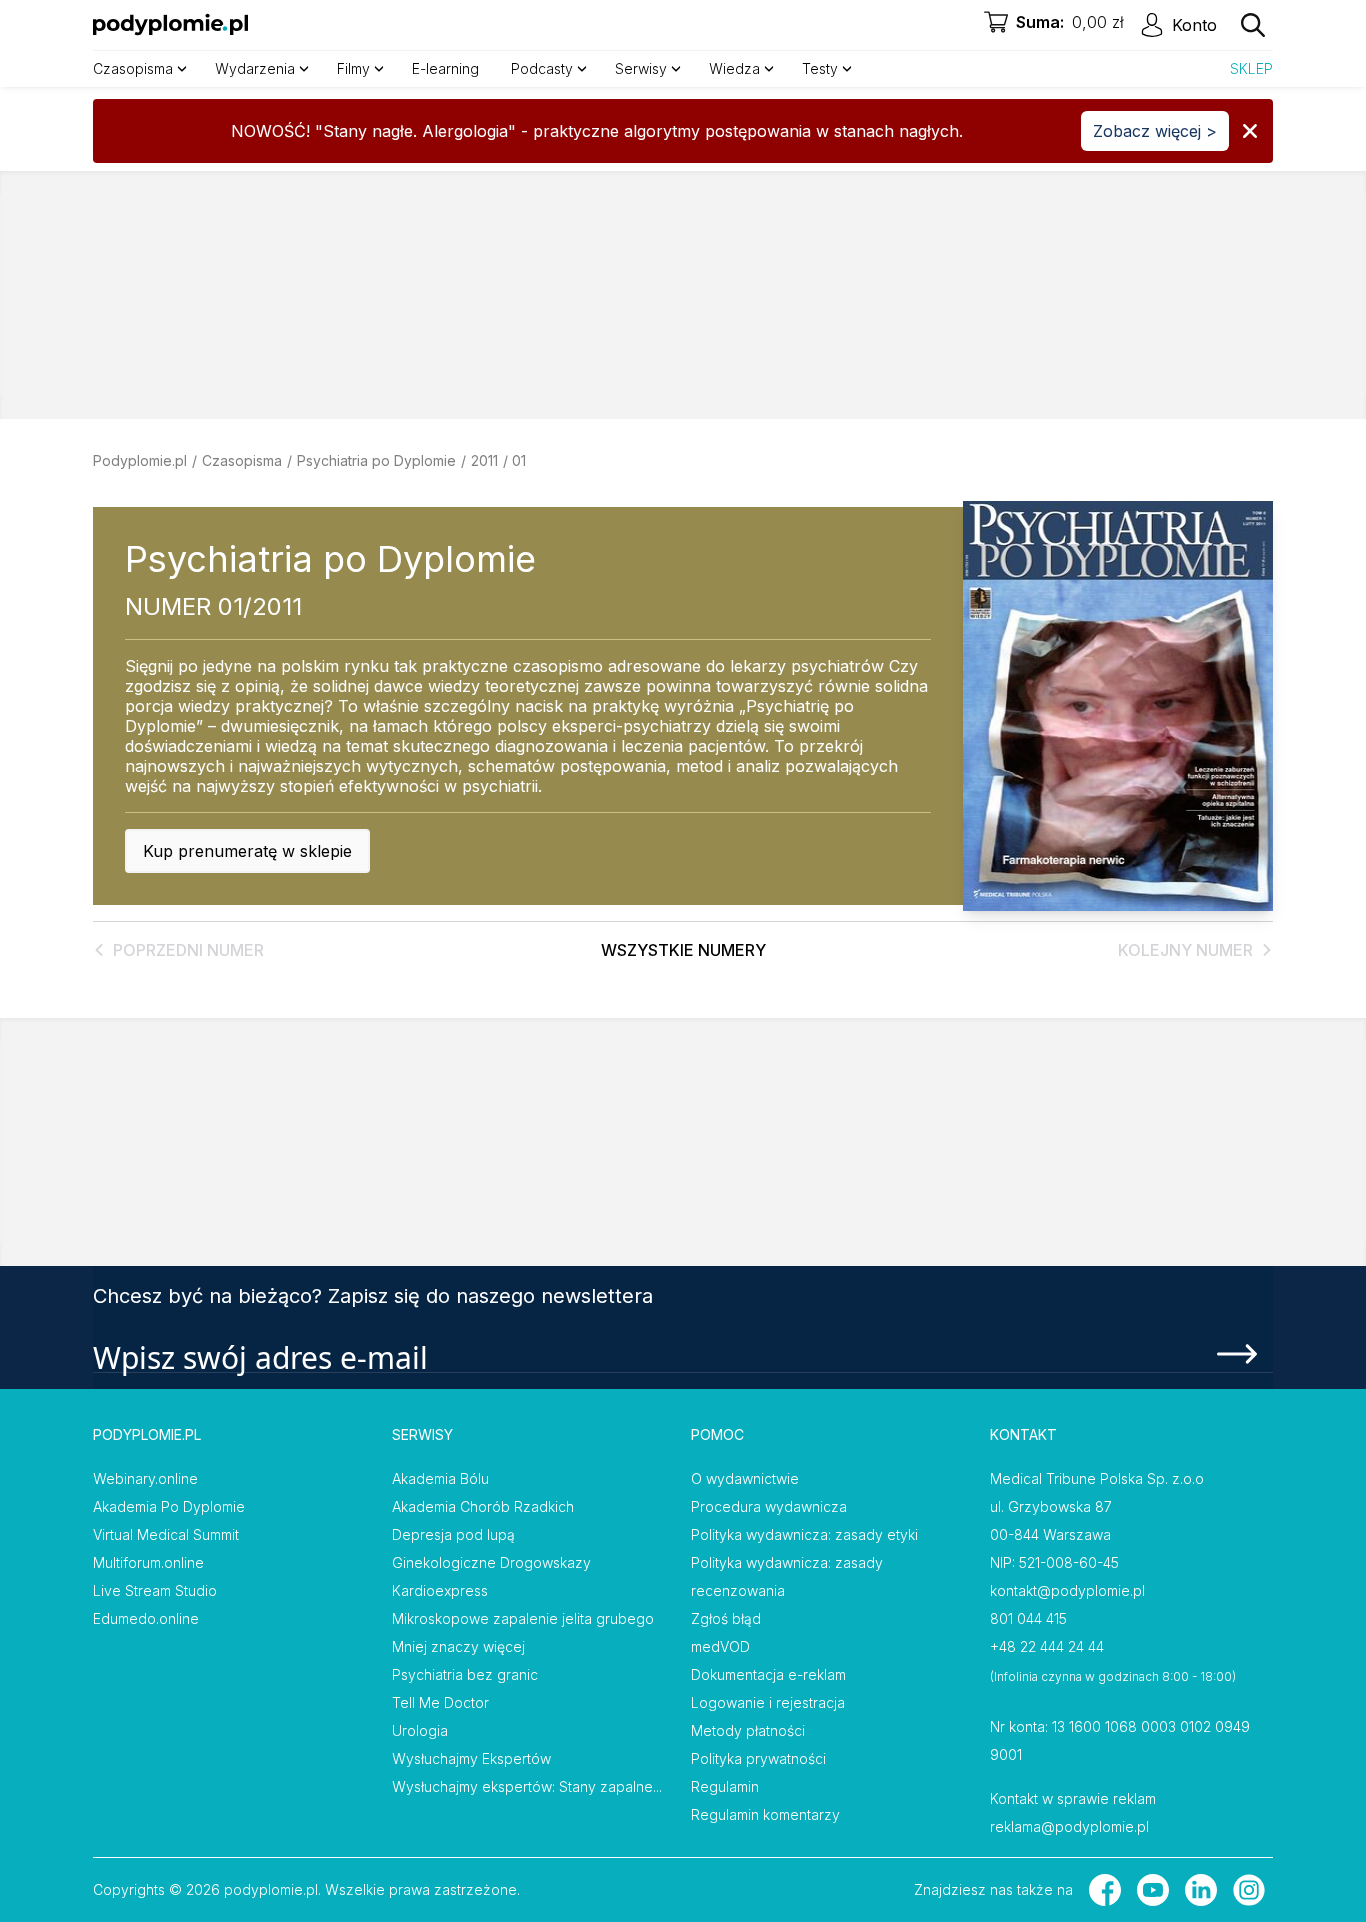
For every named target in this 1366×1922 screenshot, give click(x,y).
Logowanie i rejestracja (768, 1702)
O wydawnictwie (745, 1478)
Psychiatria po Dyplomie (376, 460)
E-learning (445, 68)
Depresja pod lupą (453, 1534)
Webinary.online (145, 1478)
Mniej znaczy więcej (458, 1646)
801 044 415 (1028, 1618)
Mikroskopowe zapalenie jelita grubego (523, 1618)
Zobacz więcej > (1155, 131)
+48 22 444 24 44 (1047, 1646)
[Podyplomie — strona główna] (170, 25)
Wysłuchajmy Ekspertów (471, 1758)
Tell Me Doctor (440, 1702)
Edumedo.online (146, 1618)
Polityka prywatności (758, 1758)
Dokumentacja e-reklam (768, 1674)
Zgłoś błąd (726, 1618)
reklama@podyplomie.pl (1069, 1826)
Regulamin (725, 1786)
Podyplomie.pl (140, 460)
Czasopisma (242, 460)
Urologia (420, 1730)
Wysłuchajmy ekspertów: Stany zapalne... (527, 1786)
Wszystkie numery (683, 950)
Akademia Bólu (440, 1478)
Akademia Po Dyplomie (169, 1506)
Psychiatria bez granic (465, 1674)
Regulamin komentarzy (765, 1814)
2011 (484, 460)
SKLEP (1251, 68)
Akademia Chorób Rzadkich (483, 1506)
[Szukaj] (1253, 25)
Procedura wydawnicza (769, 1506)
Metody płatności (748, 1730)
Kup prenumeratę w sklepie (247, 851)
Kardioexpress (440, 1590)
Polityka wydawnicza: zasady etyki (804, 1534)
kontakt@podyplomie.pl (1067, 1590)
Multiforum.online (148, 1562)
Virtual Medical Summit (166, 1534)
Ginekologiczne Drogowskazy (491, 1562)
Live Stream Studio (155, 1590)
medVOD (720, 1646)
